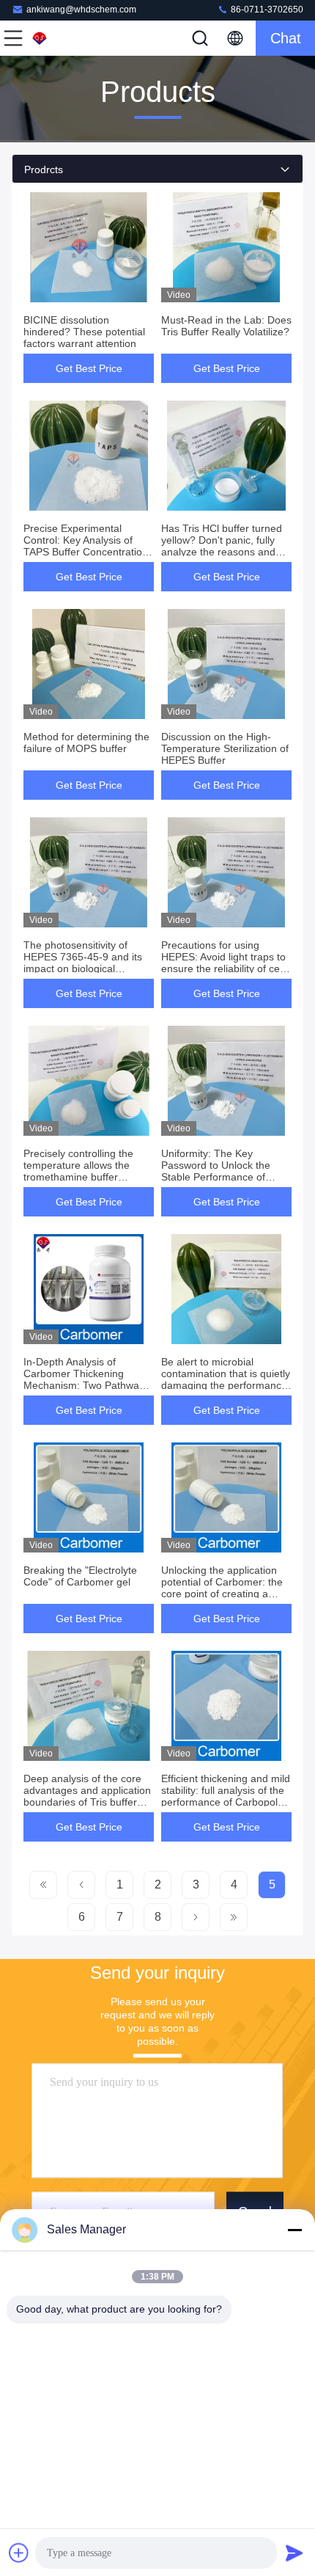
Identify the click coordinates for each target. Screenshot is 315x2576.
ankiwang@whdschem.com (81, 10)
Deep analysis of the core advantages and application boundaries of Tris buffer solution (87, 1796)
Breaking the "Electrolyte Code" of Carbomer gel (80, 1576)
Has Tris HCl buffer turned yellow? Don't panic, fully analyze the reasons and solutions (222, 546)
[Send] (294, 2553)
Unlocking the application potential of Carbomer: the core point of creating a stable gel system (222, 1588)
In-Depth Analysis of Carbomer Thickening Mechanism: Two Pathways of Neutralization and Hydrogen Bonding (86, 1385)
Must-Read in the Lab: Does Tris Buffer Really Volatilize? (226, 326)
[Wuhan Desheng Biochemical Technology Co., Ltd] (62, 38)
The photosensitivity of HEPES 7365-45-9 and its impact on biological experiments (83, 963)
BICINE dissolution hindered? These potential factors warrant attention (84, 332)
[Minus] (294, 2230)
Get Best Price (89, 368)
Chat (286, 38)
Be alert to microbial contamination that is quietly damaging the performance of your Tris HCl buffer (226, 1379)
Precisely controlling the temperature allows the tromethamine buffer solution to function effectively (78, 1177)
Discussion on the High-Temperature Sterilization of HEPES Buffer (225, 748)
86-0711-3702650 (266, 10)
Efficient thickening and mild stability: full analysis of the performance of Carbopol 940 (226, 1796)
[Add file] (19, 2553)
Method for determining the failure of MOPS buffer (86, 742)
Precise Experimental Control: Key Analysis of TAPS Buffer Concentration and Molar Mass (86, 546)
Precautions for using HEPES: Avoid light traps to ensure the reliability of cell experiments (223, 963)
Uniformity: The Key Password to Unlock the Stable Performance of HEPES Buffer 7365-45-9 (219, 1171)
